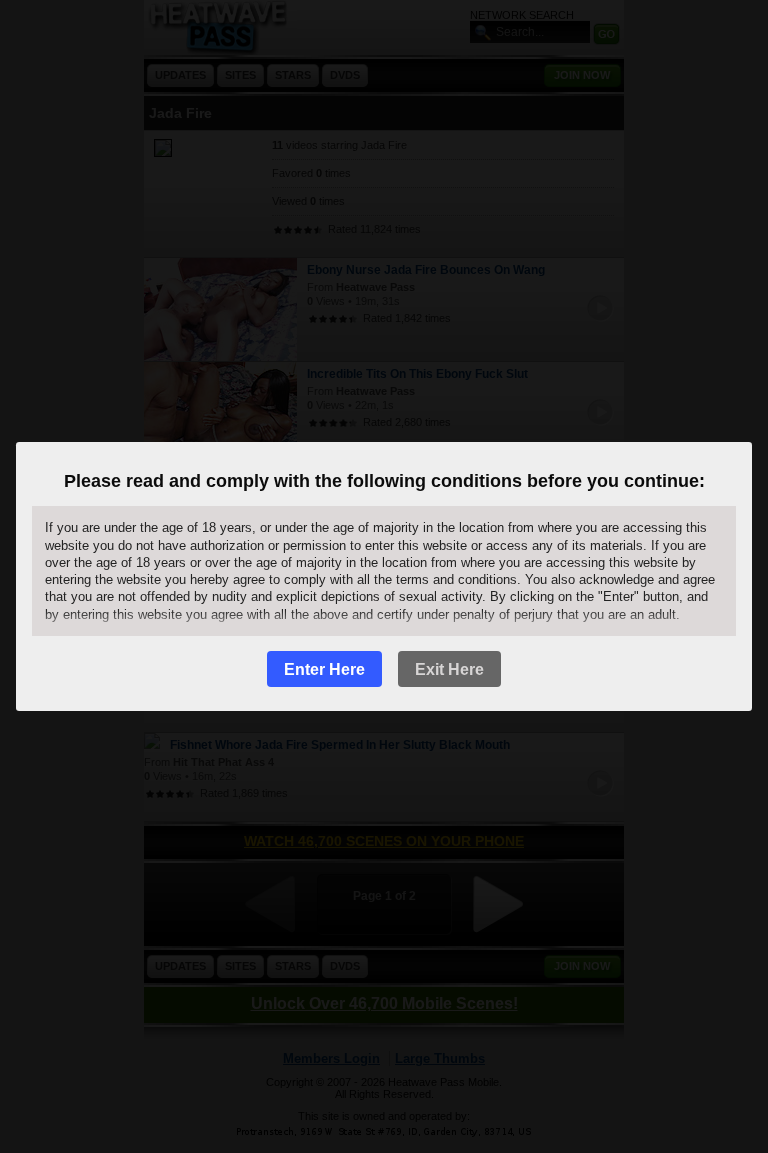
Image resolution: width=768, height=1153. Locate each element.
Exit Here (449, 669)
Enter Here (324, 669)
